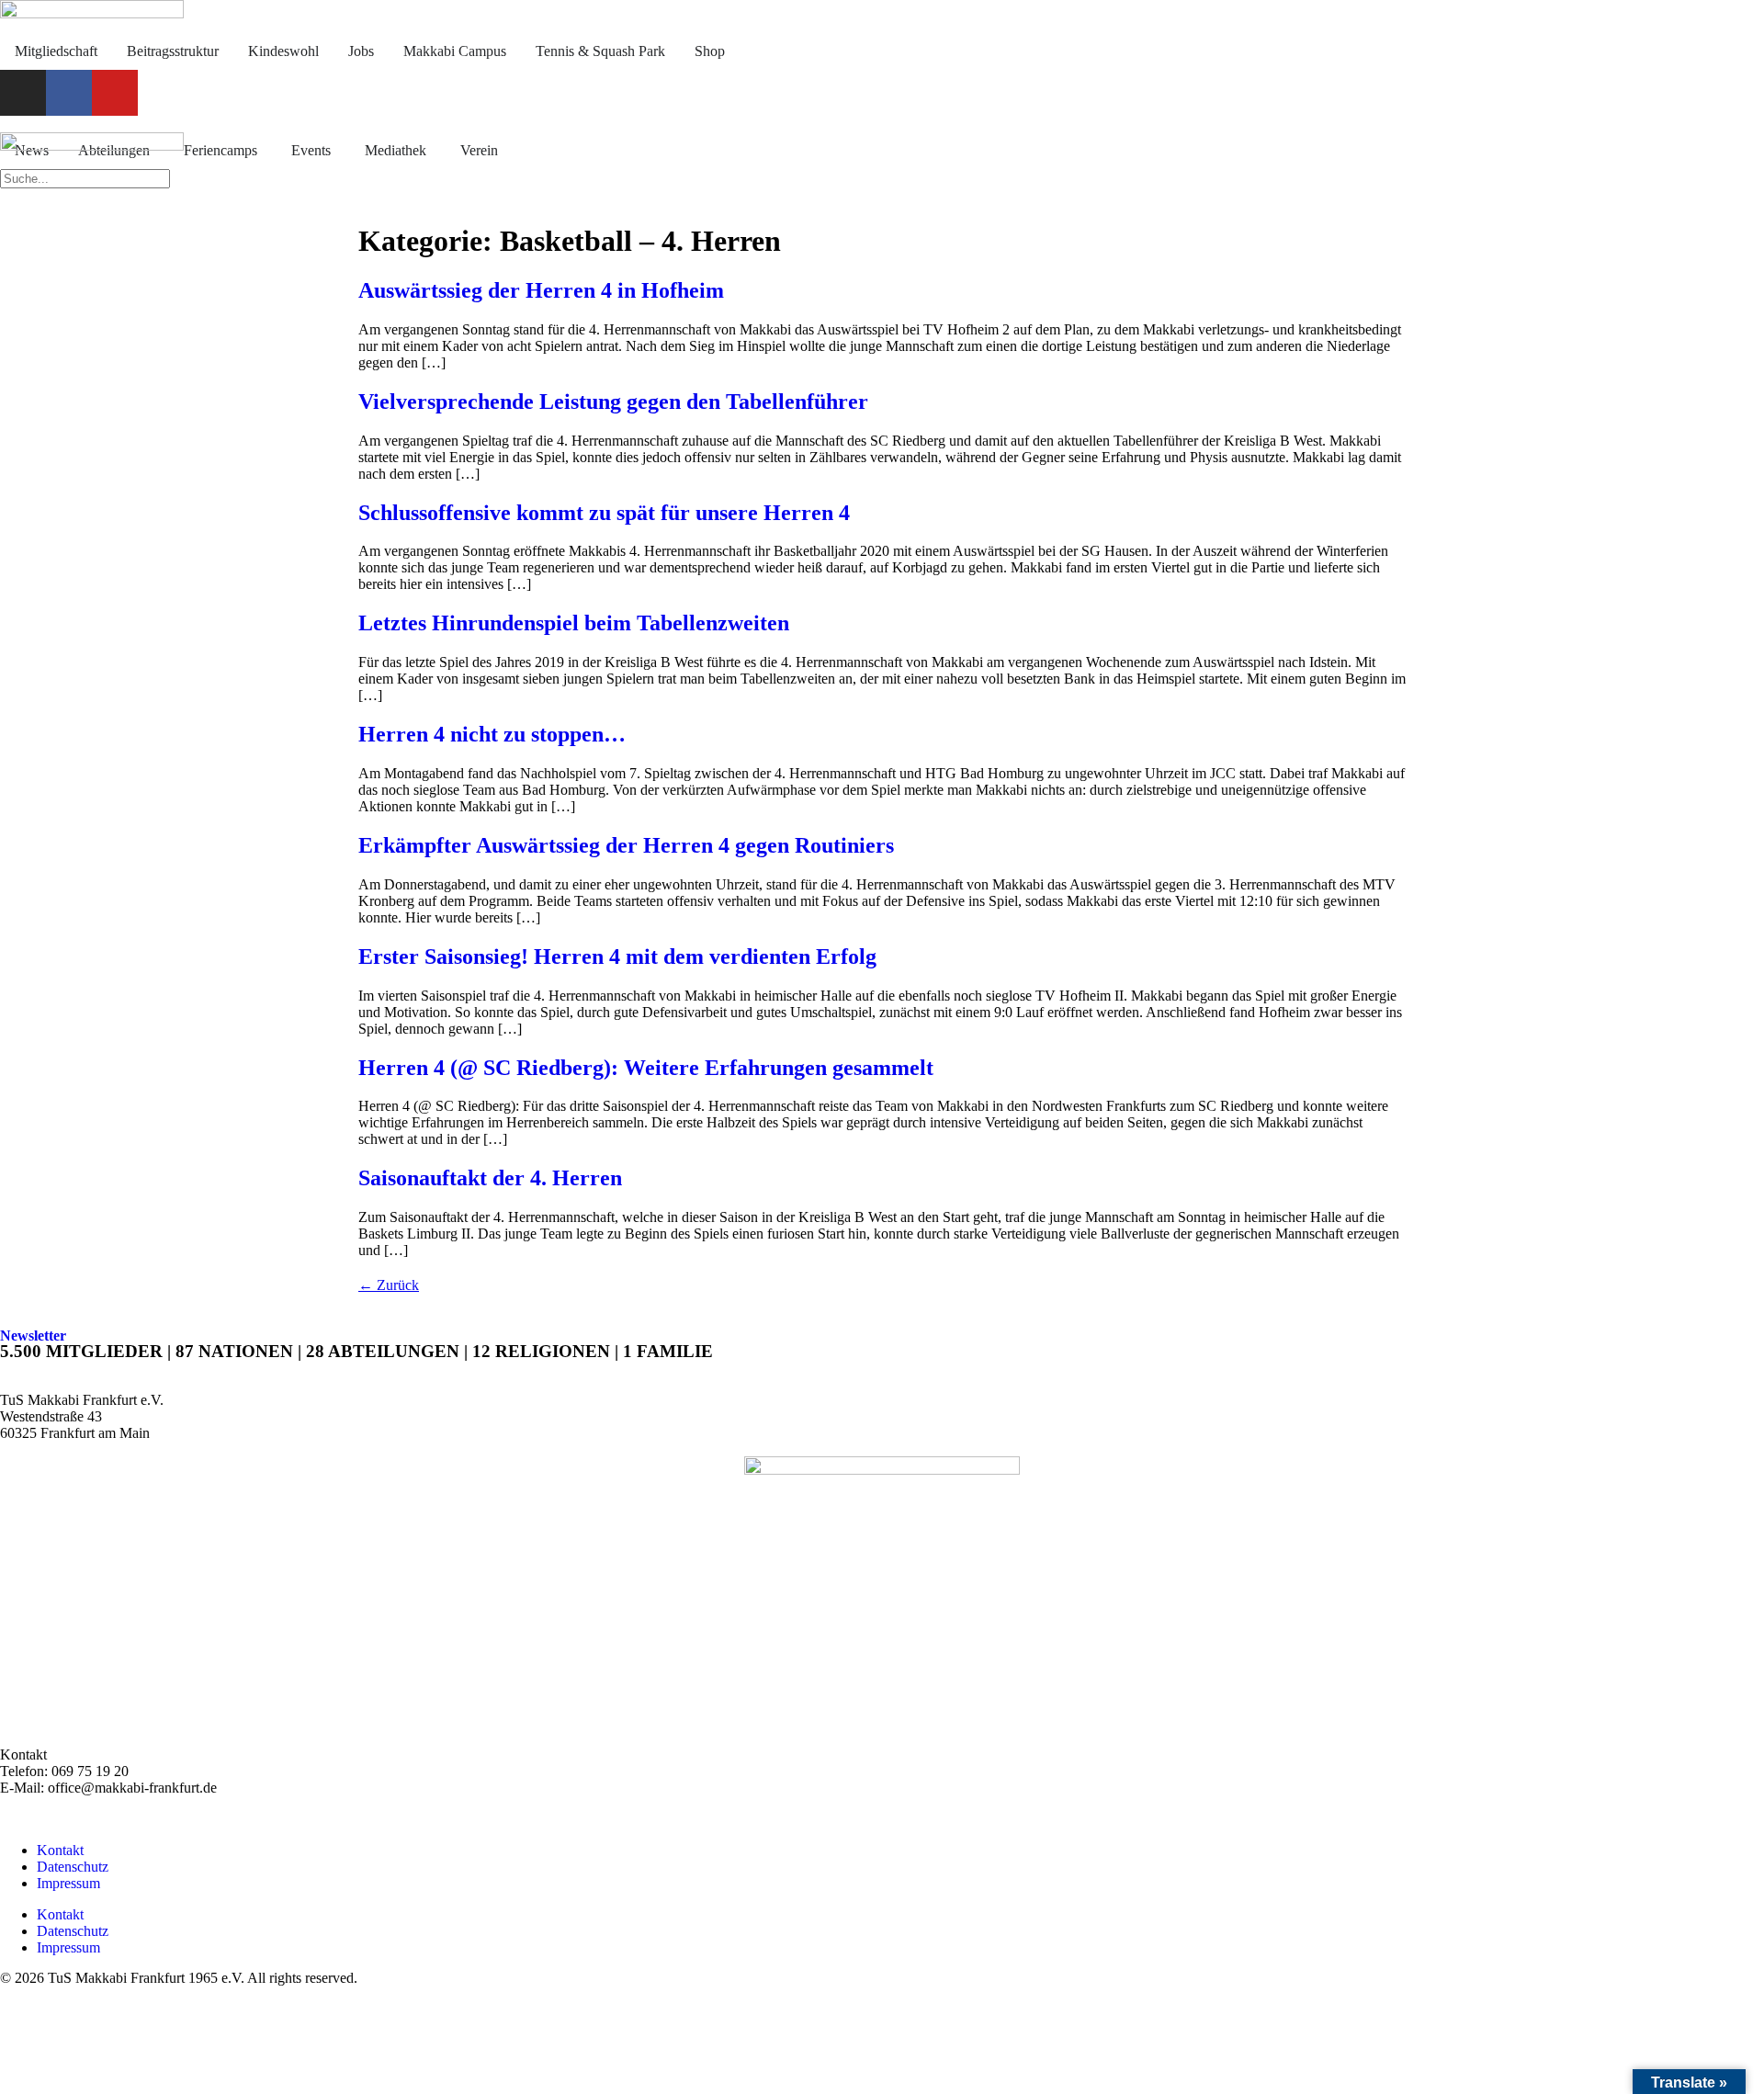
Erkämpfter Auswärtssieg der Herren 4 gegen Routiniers (626, 845)
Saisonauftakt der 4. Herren (490, 1178)
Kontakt (60, 1850)
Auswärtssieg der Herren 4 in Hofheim (541, 290)
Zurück (389, 1285)
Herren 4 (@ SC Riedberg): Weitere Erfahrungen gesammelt (646, 1068)
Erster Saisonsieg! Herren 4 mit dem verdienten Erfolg (617, 956)
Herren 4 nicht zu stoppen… (492, 734)
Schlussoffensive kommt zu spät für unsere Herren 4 (604, 513)
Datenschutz (73, 1867)
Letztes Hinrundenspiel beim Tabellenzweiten (574, 623)
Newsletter (33, 1336)
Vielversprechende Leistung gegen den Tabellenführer (613, 402)
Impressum (68, 1883)
